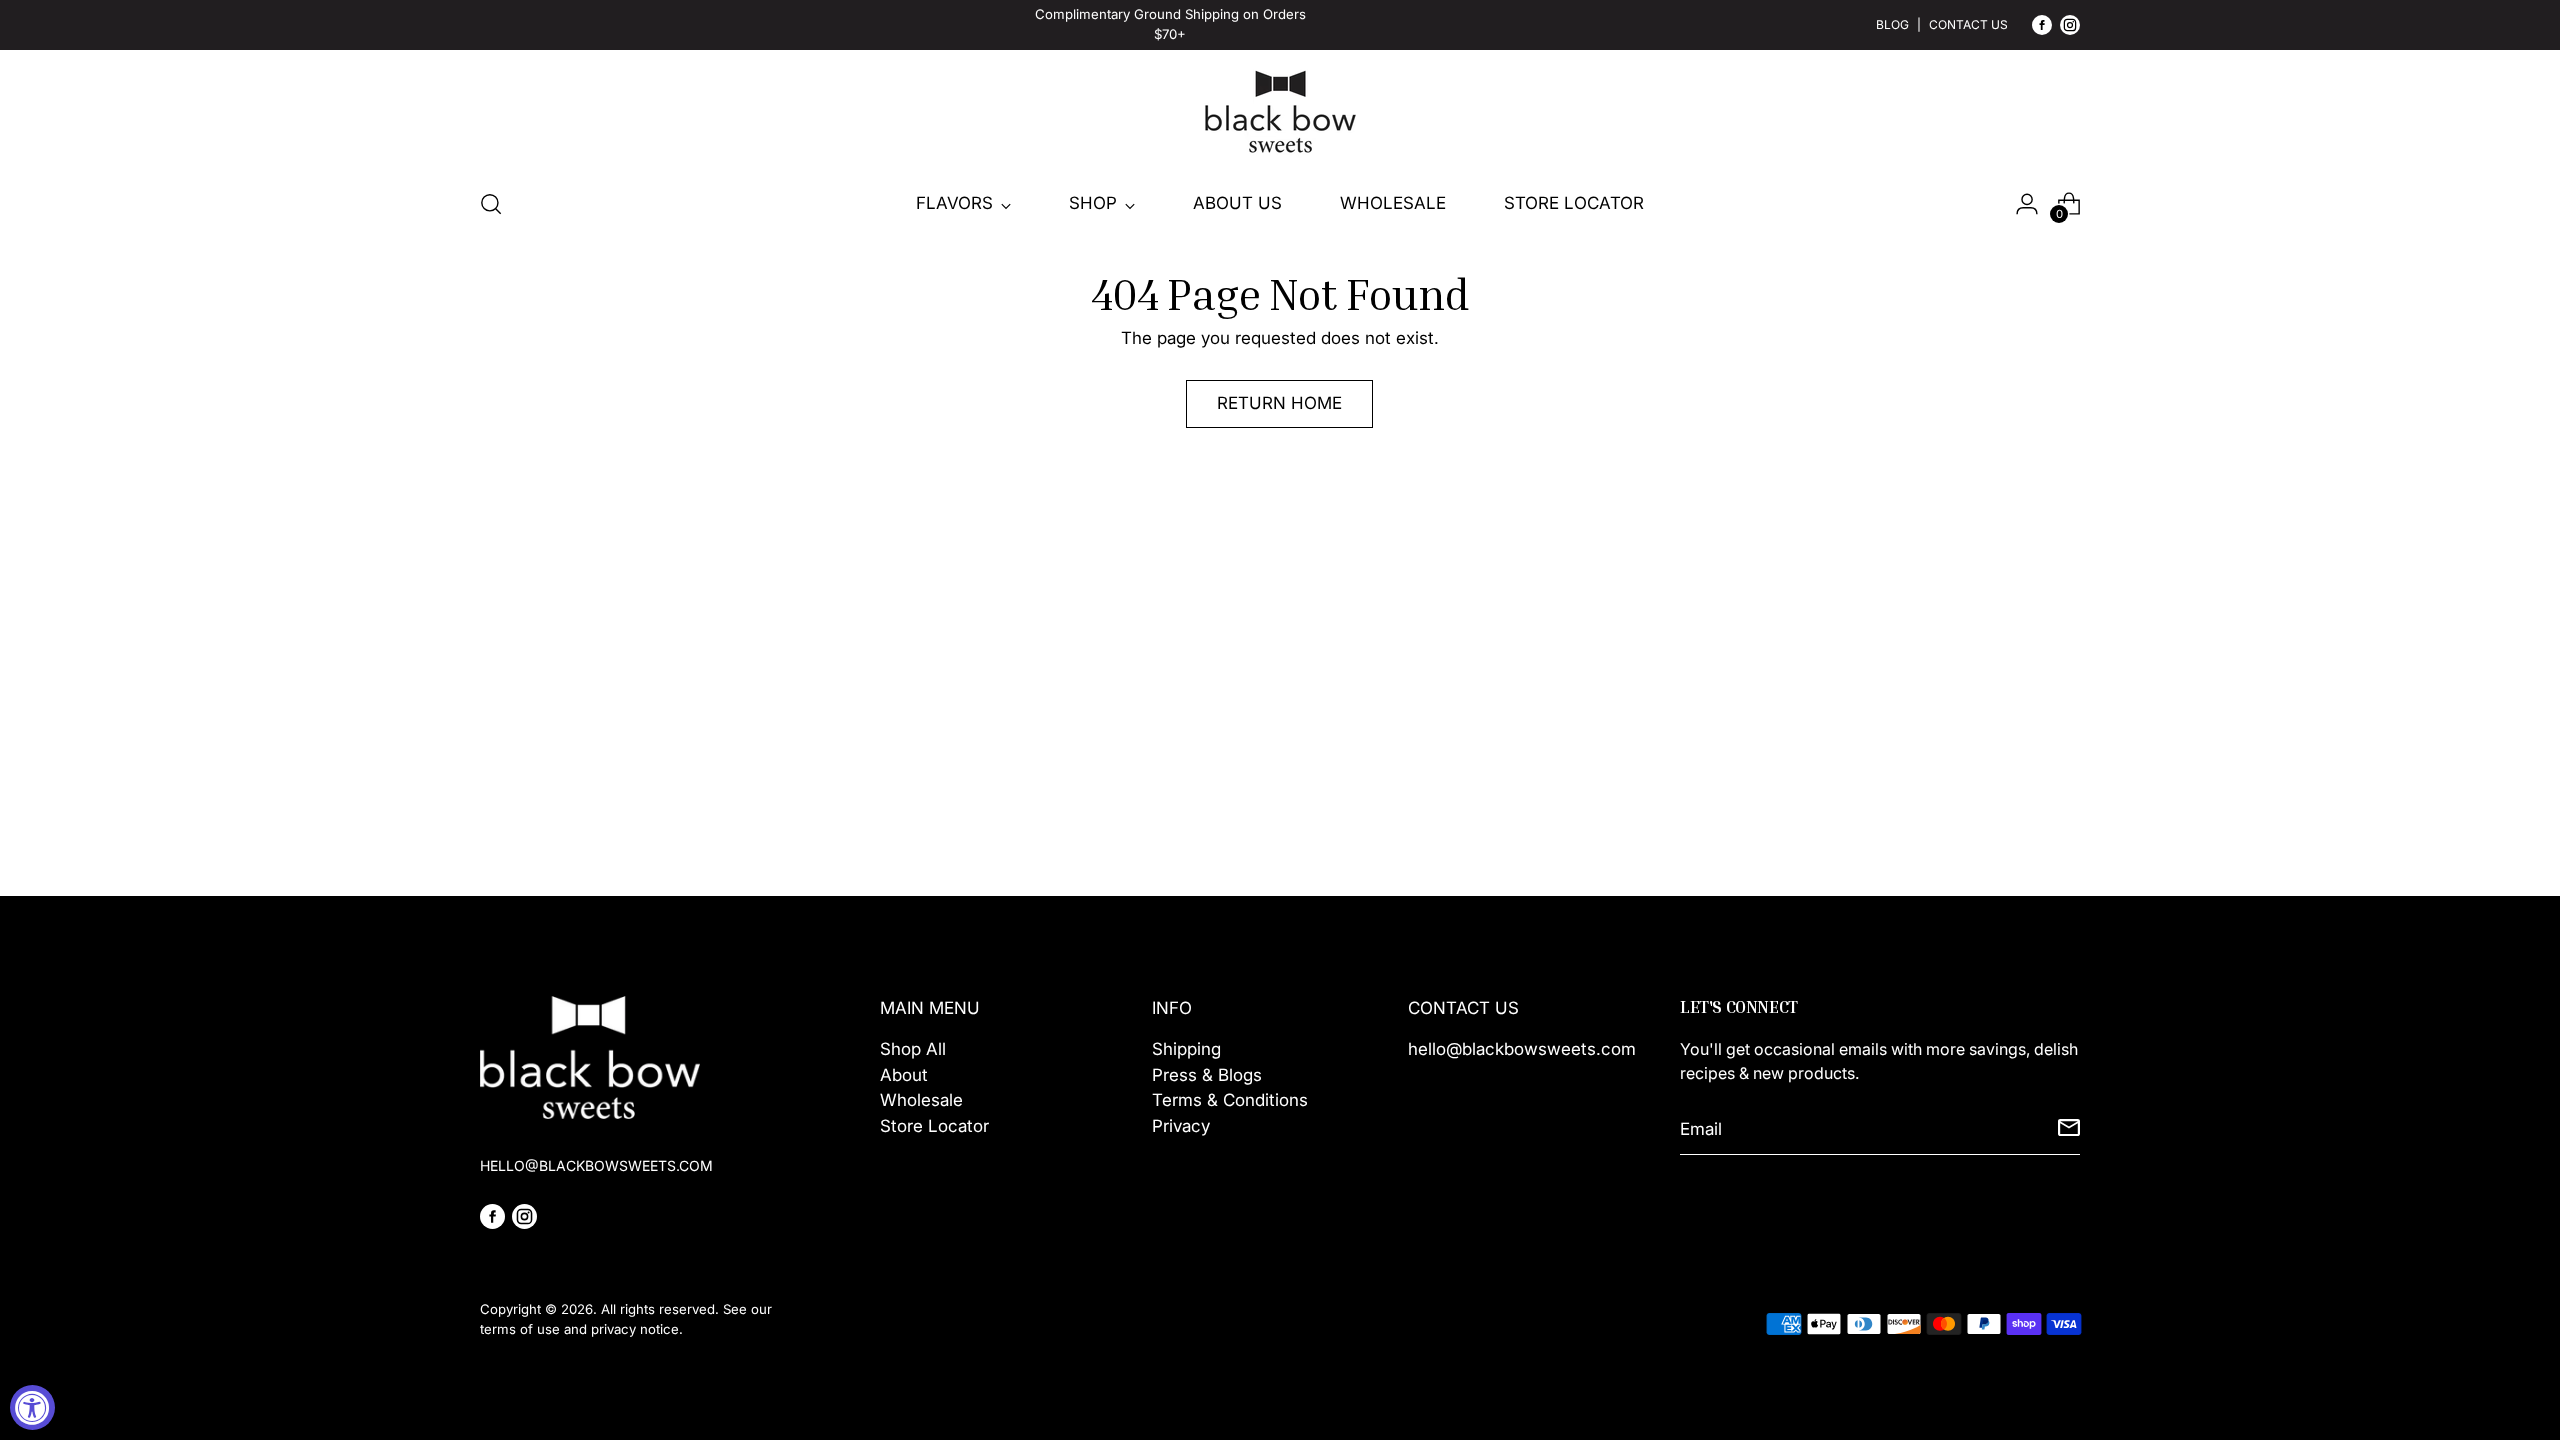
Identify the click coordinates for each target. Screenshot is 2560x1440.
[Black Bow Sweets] (1280, 112)
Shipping (1186, 1049)
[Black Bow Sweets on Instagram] (2070, 29)
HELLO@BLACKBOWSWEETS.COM (596, 1165)
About (904, 1075)
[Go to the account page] (2027, 204)
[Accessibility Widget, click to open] (32, 1407)
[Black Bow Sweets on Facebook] (2042, 29)
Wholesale (921, 1100)
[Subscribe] (2069, 1130)
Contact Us (1968, 24)
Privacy (1181, 1126)
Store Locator (934, 1126)
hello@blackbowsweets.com (1522, 1049)
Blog (1892, 24)
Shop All (913, 1049)
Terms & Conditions (1230, 1100)
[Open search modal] (491, 204)
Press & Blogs (1207, 1075)
